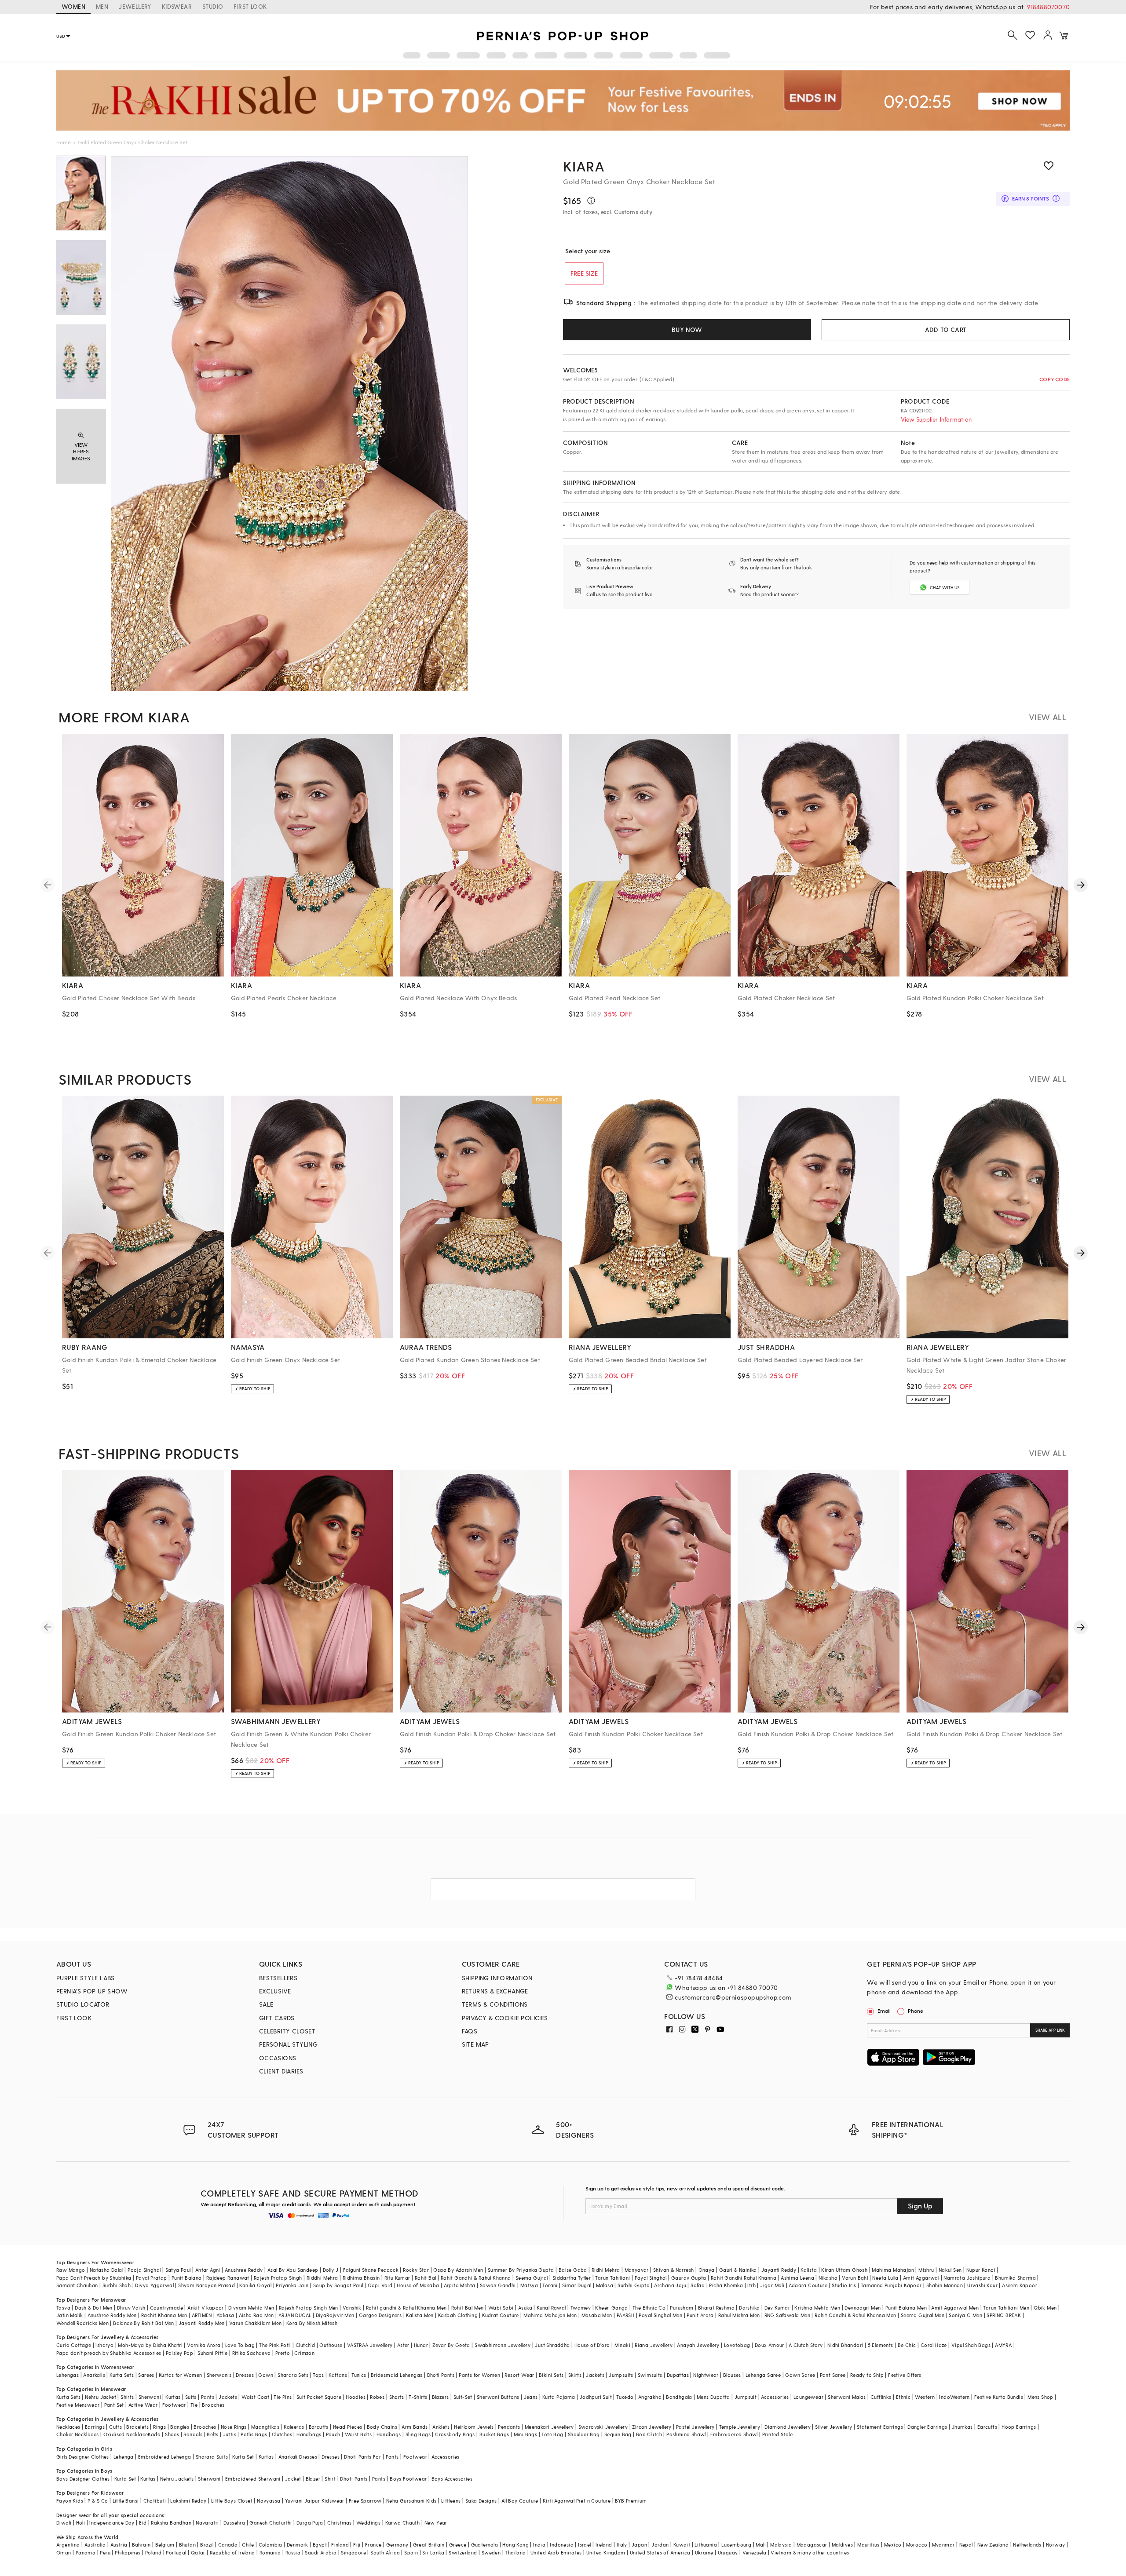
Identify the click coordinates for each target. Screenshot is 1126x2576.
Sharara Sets (293, 2375)
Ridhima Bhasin (361, 2278)
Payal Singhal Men (660, 2315)
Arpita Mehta (460, 2285)
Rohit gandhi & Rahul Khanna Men (406, 2308)
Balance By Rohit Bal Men (144, 2323)
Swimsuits (650, 2375)
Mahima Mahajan (893, 2270)
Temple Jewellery (740, 2427)
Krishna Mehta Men (817, 2308)
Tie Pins (283, 2397)
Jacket (293, 2479)
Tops (318, 2375)
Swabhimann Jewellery (503, 2345)
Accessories (775, 2397)
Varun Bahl (855, 2278)
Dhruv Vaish (131, 2308)
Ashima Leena (797, 2278)
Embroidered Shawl (734, 2434)
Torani (550, 2285)
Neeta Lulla (885, 2278)
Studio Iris (844, 2285)
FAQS (470, 2031)
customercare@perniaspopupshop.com (733, 1997)
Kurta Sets (122, 2375)
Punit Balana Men (906, 2308)
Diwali (64, 2523)
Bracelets (137, 2427)
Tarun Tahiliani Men (1006, 2308)
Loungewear (808, 2397)
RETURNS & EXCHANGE (495, 1991)
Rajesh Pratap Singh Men (309, 2308)
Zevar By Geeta (451, 2345)
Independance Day (112, 2523)
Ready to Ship (867, 2375)
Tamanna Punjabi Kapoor (891, 2285)
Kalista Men (420, 2315)
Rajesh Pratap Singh (278, 2278)
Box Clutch (649, 2434)
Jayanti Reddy (779, 2270)
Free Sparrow (365, 2501)
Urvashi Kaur (982, 2285)
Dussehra (234, 2523)
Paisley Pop (179, 2353)
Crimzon (304, 2353)
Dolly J (331, 2270)
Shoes (172, 2434)
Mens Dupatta (713, 2397)
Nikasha (828, 2278)
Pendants (509, 2427)
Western (925, 2397)
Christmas (340, 2523)
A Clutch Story (806, 2345)
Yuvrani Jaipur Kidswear (315, 2501)
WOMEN (73, 6)
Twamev (581, 2308)
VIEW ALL (1047, 717)
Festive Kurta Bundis (999, 2397)
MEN (102, 6)
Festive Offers (905, 2375)
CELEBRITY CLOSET (287, 2031)
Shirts (127, 2397)
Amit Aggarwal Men (955, 2308)
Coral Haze (934, 2345)
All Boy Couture (520, 2501)
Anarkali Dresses (298, 2457)
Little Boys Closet (232, 2501)
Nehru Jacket (101, 2397)
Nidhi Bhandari (845, 2345)
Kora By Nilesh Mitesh (312, 2323)
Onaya (707, 2270)
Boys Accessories (452, 2479)
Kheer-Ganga (611, 2308)
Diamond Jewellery (788, 2427)
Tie (194, 2405)
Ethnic (903, 2397)
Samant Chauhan (77, 2285)
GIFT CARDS (277, 2018)
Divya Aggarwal (154, 2285)
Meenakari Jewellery (549, 2427)
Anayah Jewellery (698, 2345)
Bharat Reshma (716, 2308)
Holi (81, 2523)
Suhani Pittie (212, 2353)
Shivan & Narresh (673, 2270)
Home (64, 142)
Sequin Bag (618, 2434)
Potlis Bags (254, 2434)
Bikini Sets (551, 2375)
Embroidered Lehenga (165, 2457)
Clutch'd (305, 2345)
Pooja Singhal (144, 2270)
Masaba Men (597, 2315)
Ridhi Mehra (606, 2270)
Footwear (174, 2405)
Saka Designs (481, 2501)
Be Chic (907, 2345)
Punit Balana (187, 2278)
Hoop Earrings (1019, 2427)
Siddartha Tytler (572, 2278)
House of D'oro (592, 2345)
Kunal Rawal (551, 2308)
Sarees (146, 2375)
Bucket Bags (494, 2434)
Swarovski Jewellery (603, 2427)
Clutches (282, 2434)
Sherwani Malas (847, 2397)
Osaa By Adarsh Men (458, 2270)
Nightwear (706, 2375)
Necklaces (68, 2427)
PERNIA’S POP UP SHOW (92, 1991)
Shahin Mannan (945, 2285)
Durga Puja (310, 2523)
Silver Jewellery (834, 2427)
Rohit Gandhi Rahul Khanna (744, 2278)
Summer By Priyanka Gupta (521, 2270)
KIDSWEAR (177, 6)
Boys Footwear (408, 2479)
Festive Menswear (78, 2405)
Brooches (213, 2405)
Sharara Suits (212, 2457)
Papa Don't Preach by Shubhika (94, 2278)
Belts (212, 2434)
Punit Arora (700, 2315)
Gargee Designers (380, 2315)
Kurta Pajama (559, 2397)
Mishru (926, 2270)
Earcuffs (319, 2427)
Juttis (230, 2434)
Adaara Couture (808, 2285)
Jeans (531, 2397)
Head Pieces (347, 2427)
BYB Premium (631, 2501)
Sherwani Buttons (498, 2397)
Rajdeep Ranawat (228, 2278)
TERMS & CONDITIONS (495, 2004)
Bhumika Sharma (1015, 2278)
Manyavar (637, 2270)
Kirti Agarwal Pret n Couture (577, 2501)
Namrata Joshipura (967, 2278)
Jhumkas (962, 2427)
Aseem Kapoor (1020, 2285)
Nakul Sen (950, 2270)
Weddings (368, 2523)
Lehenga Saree (763, 2375)
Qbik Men (1045, 2308)
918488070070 (1048, 7)
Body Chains (382, 2427)
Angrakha (650, 2397)
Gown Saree (800, 2375)
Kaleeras (294, 2427)
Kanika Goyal (255, 2285)
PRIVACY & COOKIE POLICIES (505, 2018)
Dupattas (678, 2375)
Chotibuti (155, 2501)
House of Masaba (418, 2285)
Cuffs (115, 2427)
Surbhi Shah (117, 2285)
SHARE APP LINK (1050, 2030)
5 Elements (881, 2345)
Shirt (330, 2479)
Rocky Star (416, 2270)
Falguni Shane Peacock (371, 2270)
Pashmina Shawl (686, 2434)
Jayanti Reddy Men (202, 2323)
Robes (377, 2397)
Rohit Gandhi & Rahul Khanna (476, 2278)
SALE (266, 2004)
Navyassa (269, 2501)
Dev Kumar (777, 2308)
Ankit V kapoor (206, 2308)
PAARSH (625, 2315)
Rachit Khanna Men (164, 2315)
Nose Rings (234, 2427)
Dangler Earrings (927, 2427)
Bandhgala (679, 2397)
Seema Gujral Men (923, 2315)
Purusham (682, 2308)
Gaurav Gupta (689, 2278)
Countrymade (166, 2308)
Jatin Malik (69, 2315)
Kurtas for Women (180, 2375)
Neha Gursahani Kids (411, 2501)
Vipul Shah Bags (971, 2345)
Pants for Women (479, 2375)
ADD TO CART (946, 330)
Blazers (441, 2397)
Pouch (333, 2434)
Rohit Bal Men (468, 2308)
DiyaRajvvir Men (335, 2315)
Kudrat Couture (501, 2315)
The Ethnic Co (649, 2308)
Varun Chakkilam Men (256, 2323)
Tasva (63, 2308)
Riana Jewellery (654, 2345)
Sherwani (150, 2397)
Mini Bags (526, 2434)
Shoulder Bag (584, 2434)
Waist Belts (358, 2434)
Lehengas (68, 2375)
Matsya (529, 2285)
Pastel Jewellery (695, 2427)
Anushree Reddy (244, 2270)
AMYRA (1003, 2345)
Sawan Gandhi (498, 2285)
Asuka (525, 2308)
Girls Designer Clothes (83, 2457)
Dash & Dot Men (94, 2308)
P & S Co (98, 2501)
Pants (208, 2397)
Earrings (95, 2427)
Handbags (309, 2434)
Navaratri (207, 2523)
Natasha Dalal (106, 2270)
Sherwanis (219, 2375)
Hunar (421, 2345)
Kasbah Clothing (458, 2315)
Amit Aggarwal (921, 2278)
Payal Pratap (152, 2278)
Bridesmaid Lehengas (397, 2375)
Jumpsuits (621, 2375)
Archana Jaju (670, 2285)
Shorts (397, 2397)
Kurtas (173, 2397)
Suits (191, 2397)
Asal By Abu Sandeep (293, 2270)
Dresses (245, 2375)
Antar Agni (208, 2270)
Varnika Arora (204, 2345)
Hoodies (356, 2397)
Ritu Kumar (397, 2278)
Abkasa (225, 2315)
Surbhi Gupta (634, 2285)
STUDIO (213, 6)
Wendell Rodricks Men (82, 2323)
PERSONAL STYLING (288, 2044)
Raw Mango (71, 2270)
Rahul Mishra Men (739, 2315)
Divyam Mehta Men (251, 2308)
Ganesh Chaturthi (271, 2523)
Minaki (622, 2345)
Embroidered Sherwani (253, 2479)
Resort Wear (519, 2375)
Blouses (732, 2375)
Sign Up (920, 2206)
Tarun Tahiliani (612, 2278)
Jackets (595, 2375)
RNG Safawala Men (787, 2315)
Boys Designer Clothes (83, 2479)
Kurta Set (243, 2457)
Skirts (575, 2375)
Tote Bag (552, 2434)
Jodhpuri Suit (596, 2397)
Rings (159, 2427)
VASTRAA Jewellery (370, 2345)
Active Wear (143, 2405)
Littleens (451, 2501)
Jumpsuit (746, 2397)
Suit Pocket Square (319, 2397)
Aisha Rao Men (256, 2315)
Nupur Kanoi (981, 2270)
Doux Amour (770, 2345)
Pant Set (114, 2405)
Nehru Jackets (177, 2479)
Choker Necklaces (77, 2434)
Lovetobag (737, 2345)
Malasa (605, 2285)
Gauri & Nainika (738, 2270)
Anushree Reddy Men (112, 2315)
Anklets (441, 2427)
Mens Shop (1040, 2397)
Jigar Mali (772, 2285)
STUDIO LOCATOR (83, 2004)
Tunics (359, 2375)
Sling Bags (418, 2434)
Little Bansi (126, 2501)
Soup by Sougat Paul (338, 2285)
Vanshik (352, 2308)
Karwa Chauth (403, 2523)
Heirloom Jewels (474, 2427)
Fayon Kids (70, 2501)
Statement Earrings (880, 2427)
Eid (143, 2523)
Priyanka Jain (292, 2285)
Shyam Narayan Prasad (207, 2285)
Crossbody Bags (455, 2434)
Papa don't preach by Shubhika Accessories (109, 2353)
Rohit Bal (426, 2278)
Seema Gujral (532, 2278)
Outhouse (331, 2345)
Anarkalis (94, 2375)
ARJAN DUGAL (295, 2315)
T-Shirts (418, 2397)
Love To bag (240, 2345)
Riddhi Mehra (322, 2278)
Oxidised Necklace (126, 2434)
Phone (916, 2011)
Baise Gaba (573, 2270)
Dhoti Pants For (362, 2457)
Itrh (751, 2285)
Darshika (749, 2308)
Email (884, 2011)
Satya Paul (178, 2270)
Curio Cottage (74, 2345)
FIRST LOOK (250, 6)
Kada (154, 2434)
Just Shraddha (552, 2345)
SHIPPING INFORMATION (497, 1978)
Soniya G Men (965, 2315)
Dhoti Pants (441, 2375)
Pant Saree (833, 2375)
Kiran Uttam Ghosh (844, 2270)
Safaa (698, 2285)
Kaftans (338, 2375)
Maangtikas (265, 2427)
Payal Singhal (651, 2278)
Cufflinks (881, 2397)
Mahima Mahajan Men (550, 2315)
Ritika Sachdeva (252, 2353)
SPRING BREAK (1004, 2315)
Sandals (193, 2434)
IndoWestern (954, 2397)
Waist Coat (255, 2397)
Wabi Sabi (501, 2308)
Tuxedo (625, 2397)
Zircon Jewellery (652, 2427)
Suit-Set (463, 2397)
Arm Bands (415, 2427)
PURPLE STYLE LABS (86, 1978)
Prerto (283, 2353)
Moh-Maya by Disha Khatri (150, 2345)
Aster (403, 2345)
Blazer (313, 2479)
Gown (266, 2375)
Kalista (809, 2270)
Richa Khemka (726, 2285)
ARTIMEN (202, 2315)
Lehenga (124, 2457)
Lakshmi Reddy (188, 2501)
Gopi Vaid (380, 2285)
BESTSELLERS (278, 1978)
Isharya (104, 2345)
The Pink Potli (275, 2345)
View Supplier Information (936, 419)
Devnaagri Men (863, 2308)
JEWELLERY (135, 6)
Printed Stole (777, 2434)
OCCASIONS (278, 2058)
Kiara (584, 166)
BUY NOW (687, 330)
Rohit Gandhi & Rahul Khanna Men (855, 2315)
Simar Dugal (577, 2285)
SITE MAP (475, 2044)
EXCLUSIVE (275, 1991)
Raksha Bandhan (171, 2523)
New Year (436, 2523)
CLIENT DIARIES (281, 2071)
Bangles (180, 2427)
